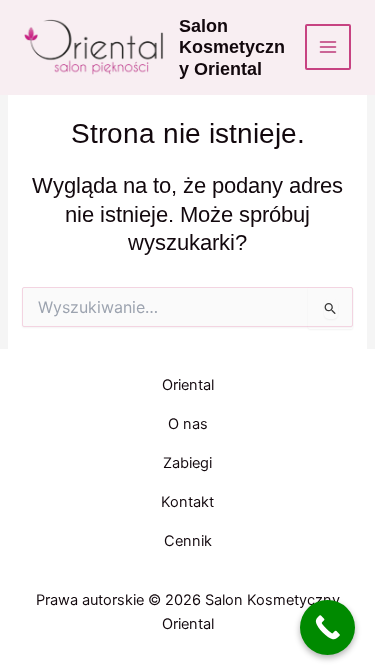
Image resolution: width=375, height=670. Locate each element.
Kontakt (187, 502)
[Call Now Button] (327, 627)
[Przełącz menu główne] (328, 47)
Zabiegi (187, 463)
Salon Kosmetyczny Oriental (232, 47)
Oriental (188, 385)
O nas (188, 424)
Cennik (188, 541)
